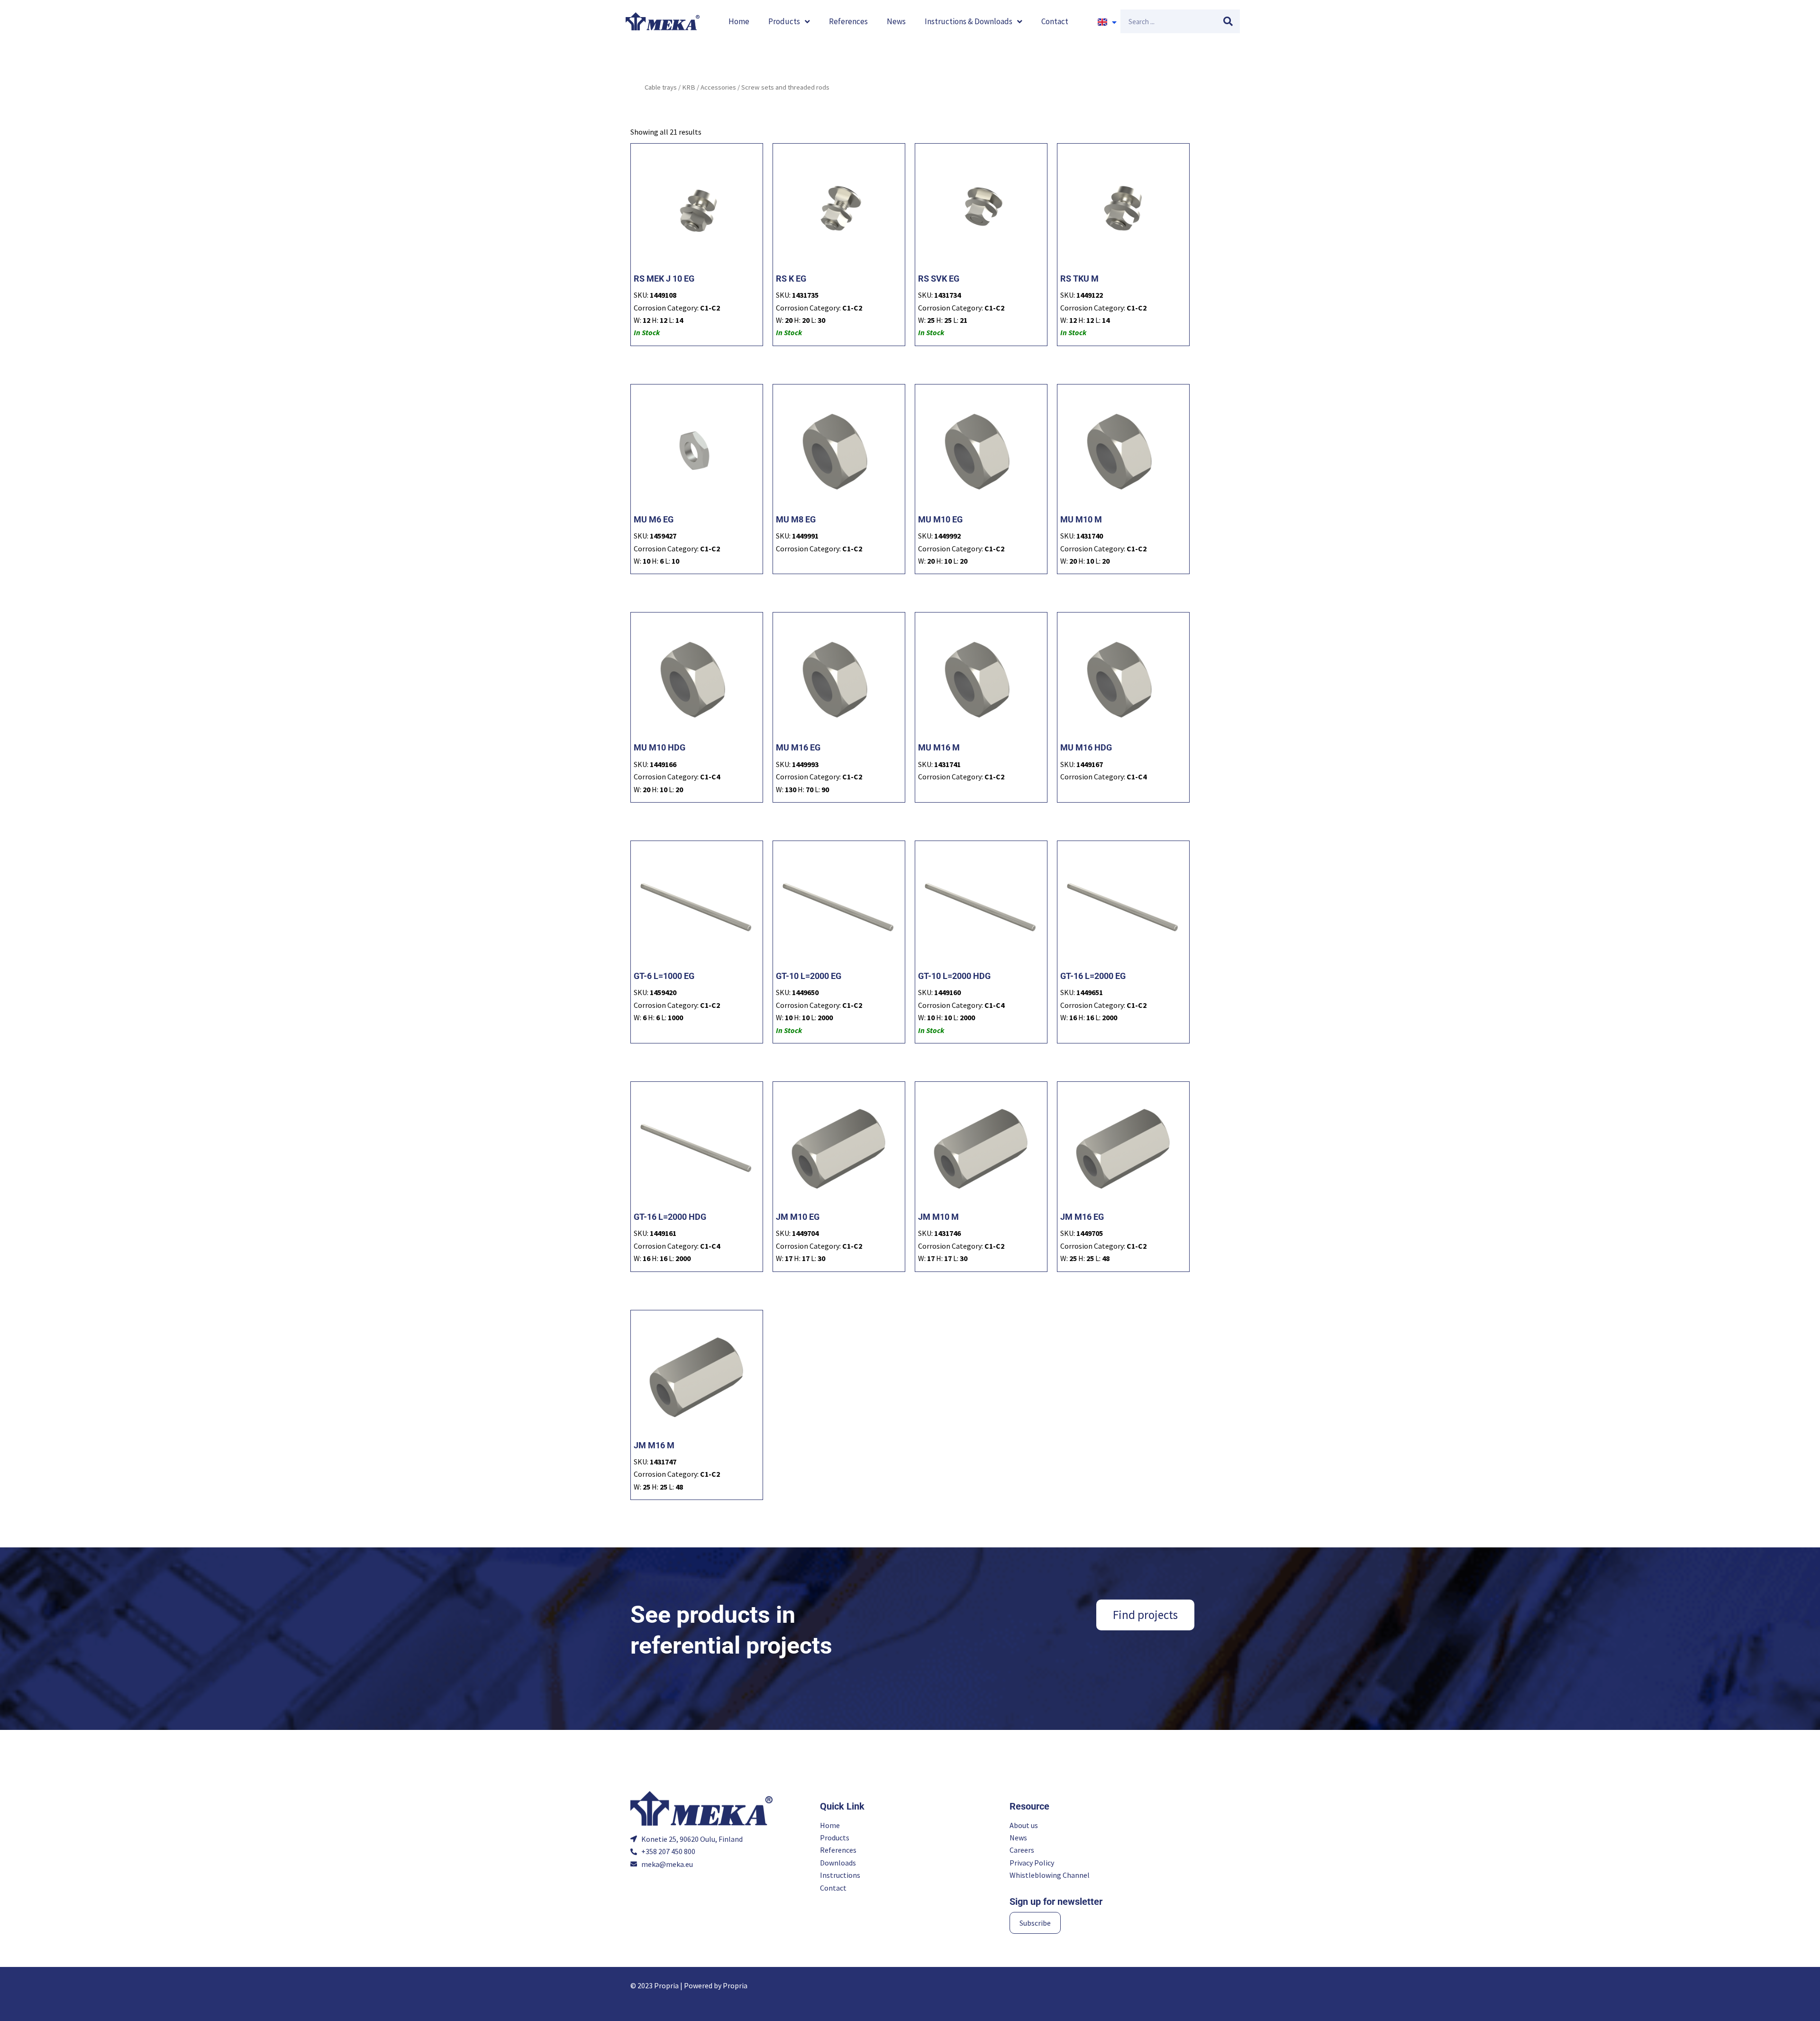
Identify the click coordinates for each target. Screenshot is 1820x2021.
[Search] (1228, 21)
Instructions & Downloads (969, 21)
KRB (689, 87)
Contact (1055, 21)
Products (784, 21)
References (848, 21)
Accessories (718, 87)
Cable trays (661, 87)
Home (739, 21)
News (896, 21)
